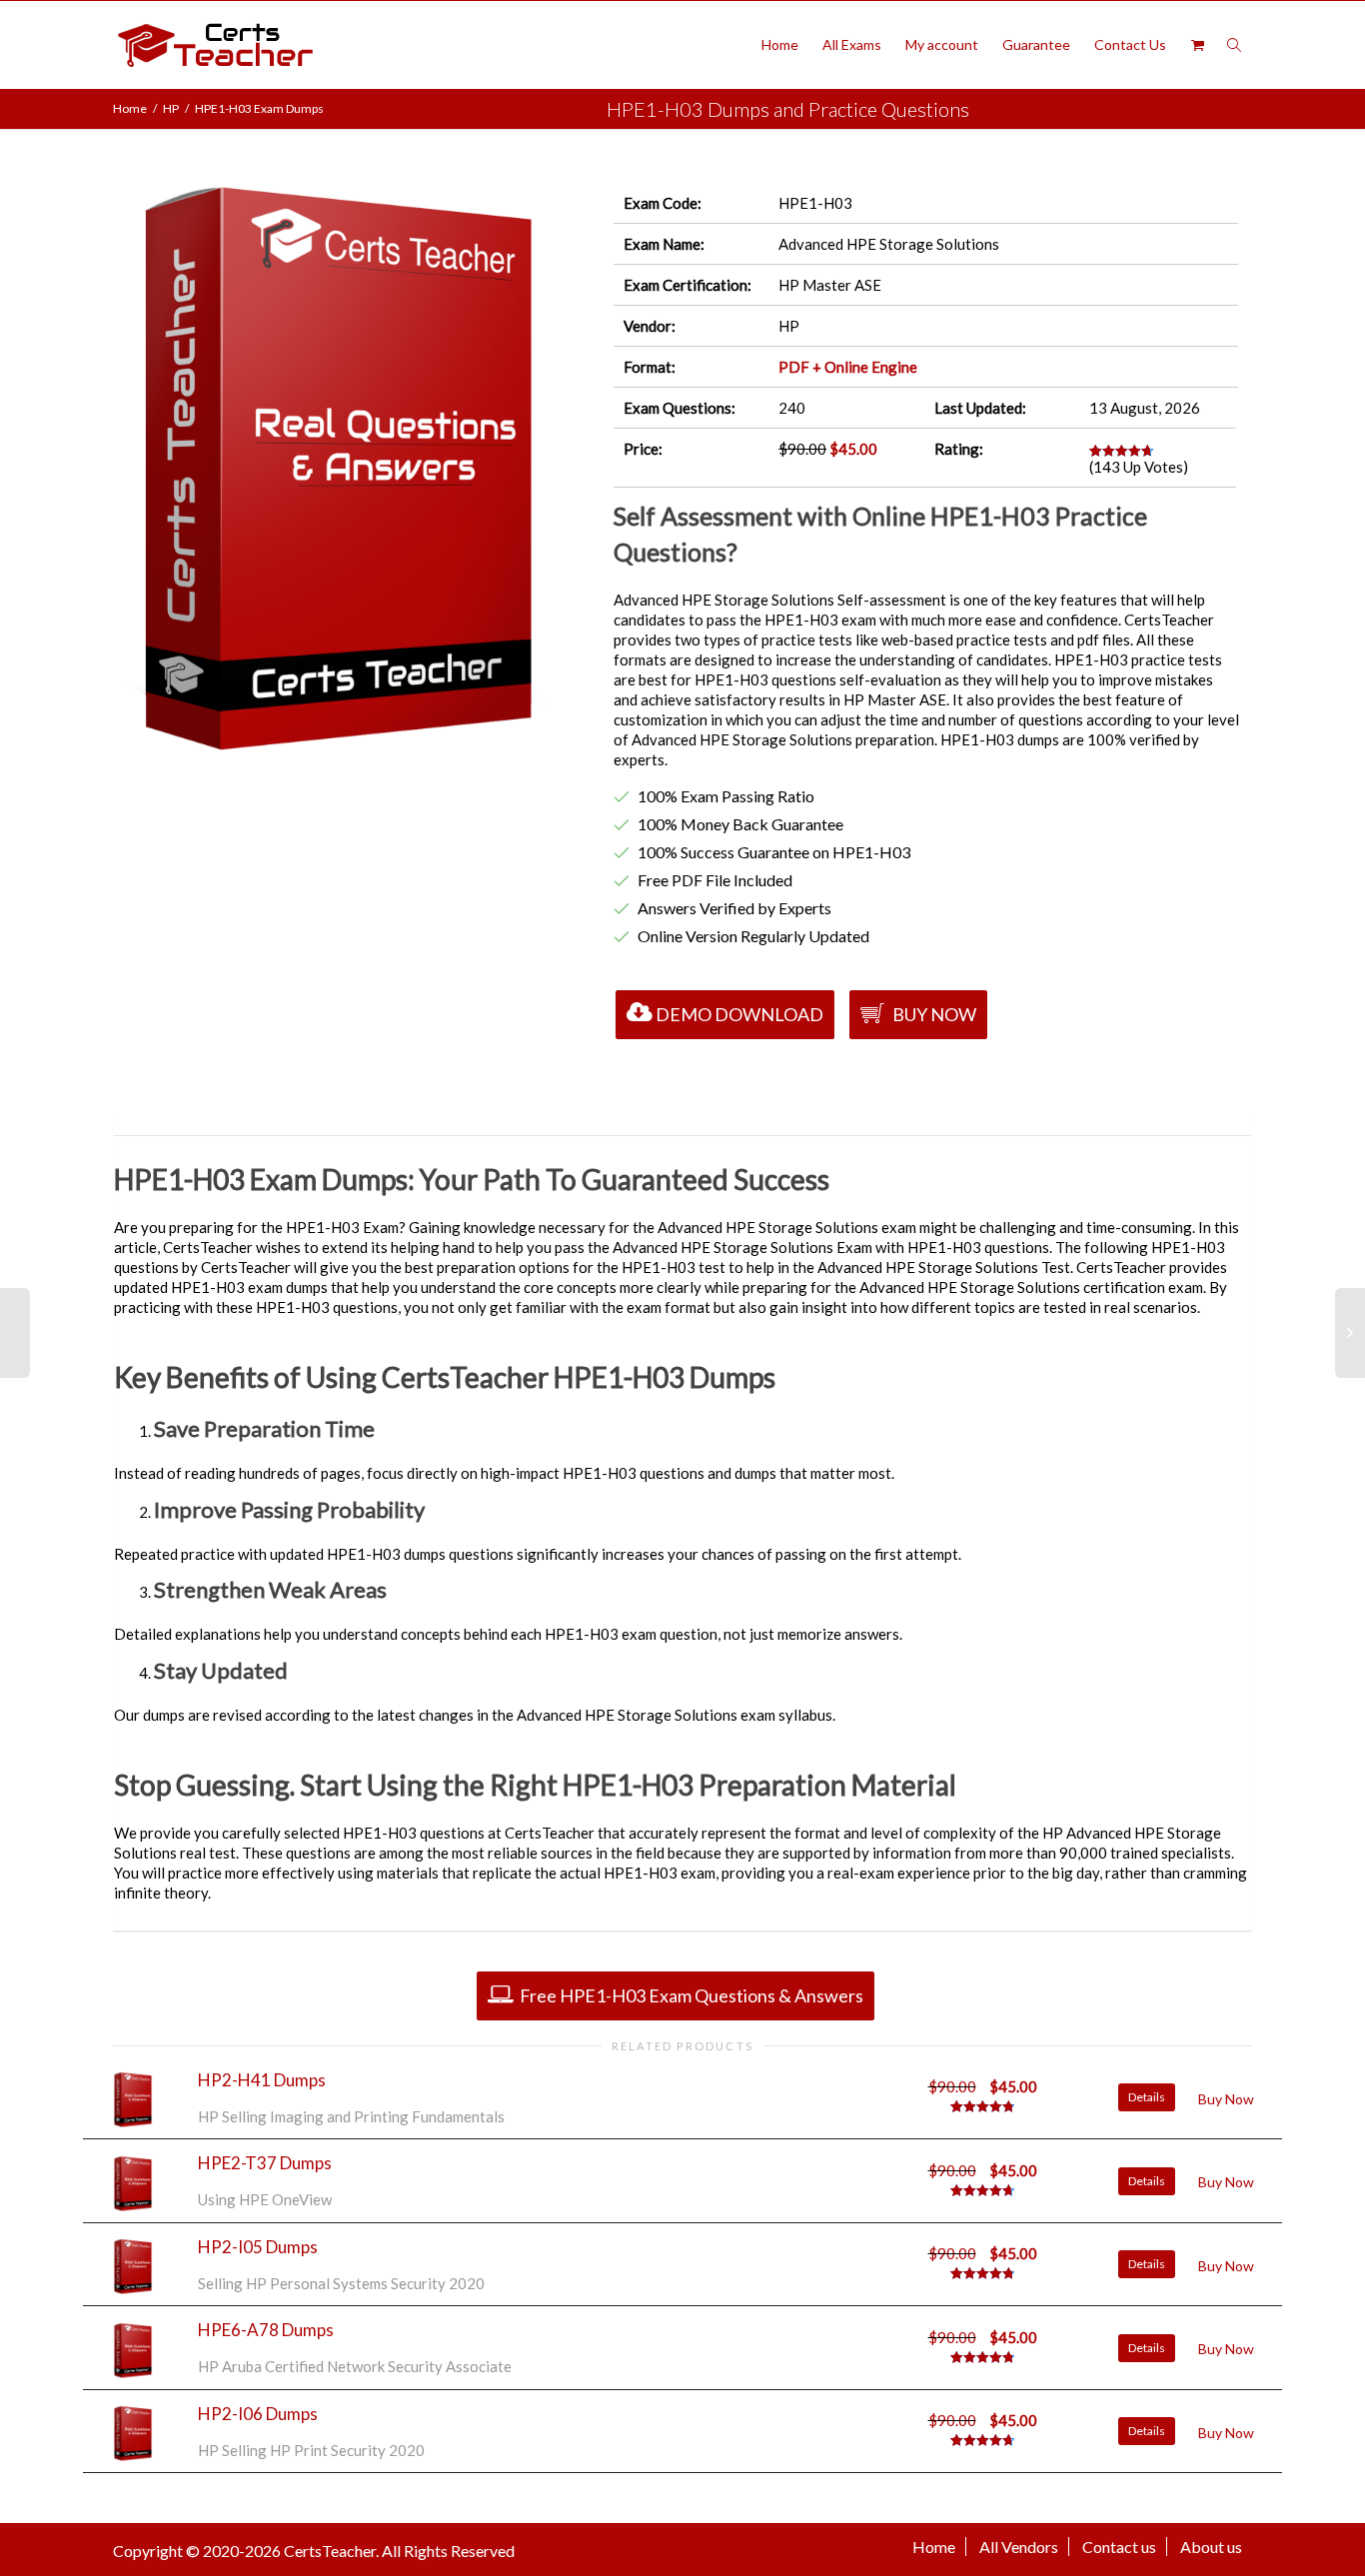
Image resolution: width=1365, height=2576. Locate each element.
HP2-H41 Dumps (262, 2080)
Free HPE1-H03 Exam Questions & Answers (690, 1995)
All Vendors (1019, 2547)
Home (780, 44)
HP (171, 108)
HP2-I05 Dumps (258, 2247)
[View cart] (1197, 45)
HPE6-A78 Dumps (266, 2330)
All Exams (852, 44)
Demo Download (739, 1014)
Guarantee (1036, 44)
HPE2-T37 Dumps (265, 2163)
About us (1211, 2547)
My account (942, 44)
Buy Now (933, 1014)
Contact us (1119, 2547)
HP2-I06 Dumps (258, 2414)
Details (1147, 2097)
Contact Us (1130, 44)
